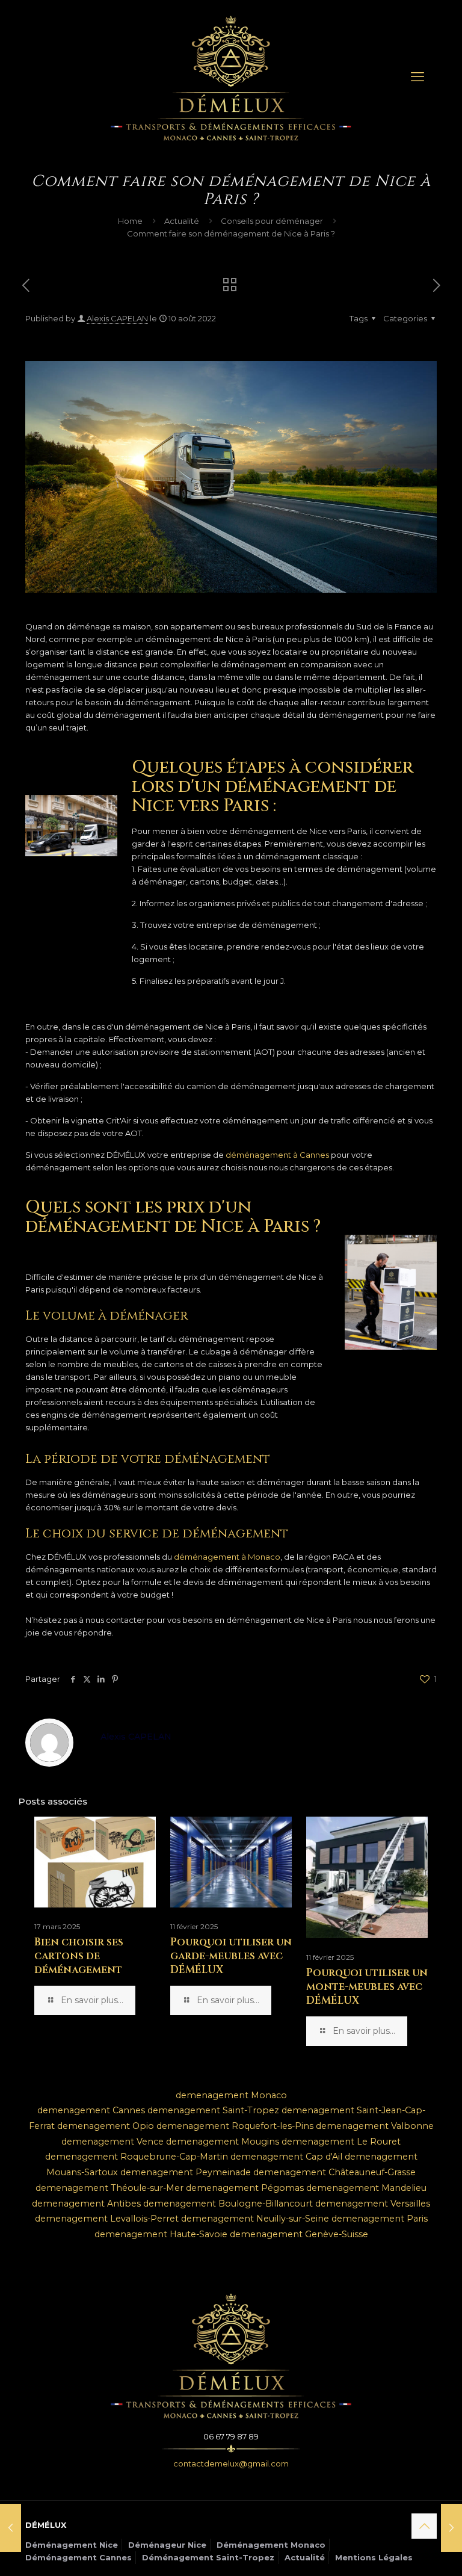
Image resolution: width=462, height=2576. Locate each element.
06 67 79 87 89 (231, 2436)
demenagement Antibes (86, 2204)
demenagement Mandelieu (366, 2188)
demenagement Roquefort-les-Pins (235, 2126)
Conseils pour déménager (272, 221)
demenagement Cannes (91, 2110)
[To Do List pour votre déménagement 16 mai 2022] (11, 2528)
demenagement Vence (112, 2142)
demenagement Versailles (373, 2204)
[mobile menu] (417, 77)
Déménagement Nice (72, 2545)
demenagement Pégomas (245, 2188)
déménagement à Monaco (227, 1557)
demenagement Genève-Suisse (299, 2234)
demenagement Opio (106, 2126)
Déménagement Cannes (79, 2557)
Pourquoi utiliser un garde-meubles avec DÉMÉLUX (231, 1956)
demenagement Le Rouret (341, 2142)
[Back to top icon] (424, 2526)
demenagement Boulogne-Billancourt (228, 2204)
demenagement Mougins (223, 2142)
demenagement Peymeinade (186, 2172)
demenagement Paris (380, 2219)
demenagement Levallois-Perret (107, 2219)
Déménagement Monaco (271, 2545)
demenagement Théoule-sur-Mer (109, 2188)
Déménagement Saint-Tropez (208, 2557)
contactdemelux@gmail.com (231, 2463)
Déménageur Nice (167, 2545)
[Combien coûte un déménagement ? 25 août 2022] (451, 2528)
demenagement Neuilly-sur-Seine (255, 2219)
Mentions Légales (374, 2557)
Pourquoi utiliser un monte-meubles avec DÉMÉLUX (367, 1987)
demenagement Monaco (231, 2095)
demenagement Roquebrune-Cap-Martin (137, 2157)
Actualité (182, 221)
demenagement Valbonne (375, 2126)
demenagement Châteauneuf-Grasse (334, 2172)
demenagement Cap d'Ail (286, 2157)
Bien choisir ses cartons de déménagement (79, 1956)
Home (130, 221)
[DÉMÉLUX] (231, 77)
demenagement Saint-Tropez (213, 2110)
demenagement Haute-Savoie (161, 2234)
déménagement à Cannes (277, 1155)
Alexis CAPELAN (117, 318)
